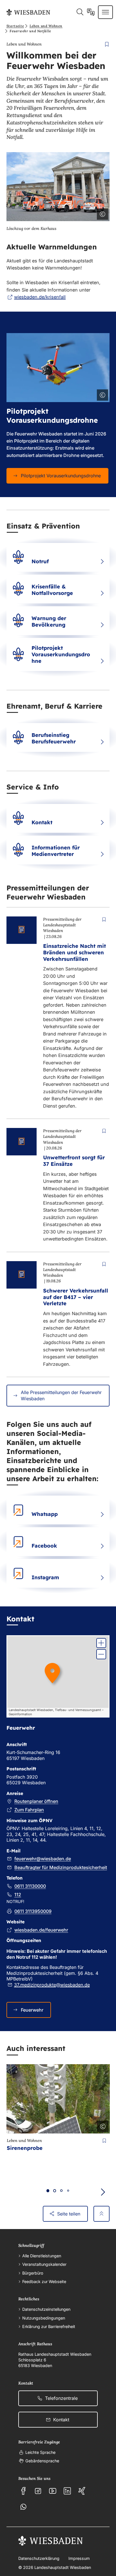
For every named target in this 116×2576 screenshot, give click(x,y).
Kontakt (42, 822)
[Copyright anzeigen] (101, 213)
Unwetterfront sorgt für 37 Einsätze (74, 1161)
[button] (101, 1643)
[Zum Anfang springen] (101, 2214)
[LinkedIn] (67, 2491)
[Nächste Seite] (103, 2192)
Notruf (40, 561)
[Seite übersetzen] (91, 12)
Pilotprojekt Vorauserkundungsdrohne (61, 654)
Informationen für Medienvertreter (56, 851)
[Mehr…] (102, 562)
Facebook (44, 1546)
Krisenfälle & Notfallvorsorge (52, 590)
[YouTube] (53, 2491)
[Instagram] (38, 2491)
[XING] (82, 2491)
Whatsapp (45, 1514)
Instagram (45, 1577)
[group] (58, 1676)
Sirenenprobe (25, 2148)
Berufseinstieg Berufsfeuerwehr (54, 738)
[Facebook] (23, 2491)
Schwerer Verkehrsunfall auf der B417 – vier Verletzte (76, 1297)
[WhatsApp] (23, 2507)
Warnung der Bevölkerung (49, 621)
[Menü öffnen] (105, 12)
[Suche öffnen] (80, 12)
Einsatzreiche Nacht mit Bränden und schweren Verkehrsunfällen (74, 952)
